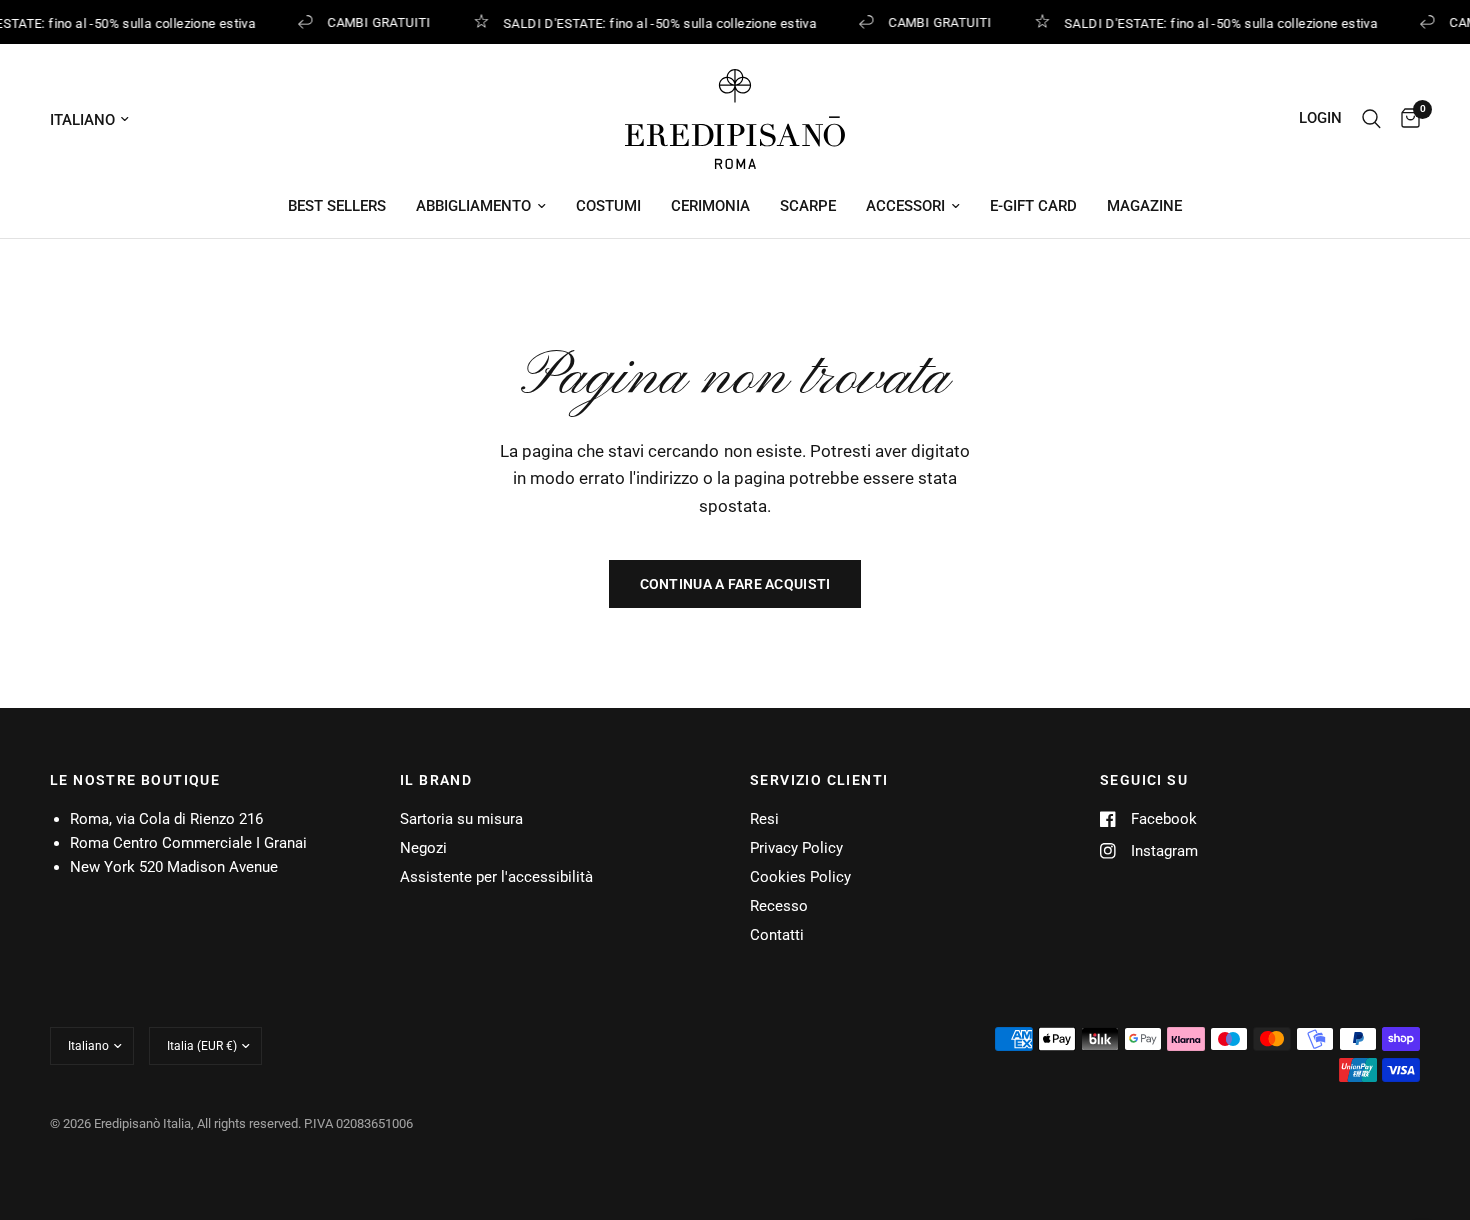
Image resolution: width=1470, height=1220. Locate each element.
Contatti (777, 935)
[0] (1405, 119)
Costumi (608, 206)
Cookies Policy (800, 877)
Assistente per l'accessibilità (496, 877)
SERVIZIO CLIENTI (819, 780)
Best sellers (337, 206)
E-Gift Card (1033, 206)
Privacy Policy (796, 848)
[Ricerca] (1371, 119)
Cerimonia (710, 206)
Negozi (423, 848)
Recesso (779, 906)
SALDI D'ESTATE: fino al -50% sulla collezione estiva (657, 23)
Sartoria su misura (461, 819)
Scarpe (808, 206)
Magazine (1144, 206)
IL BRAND (436, 780)
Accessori (905, 206)
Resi (764, 819)
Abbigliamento (473, 206)
